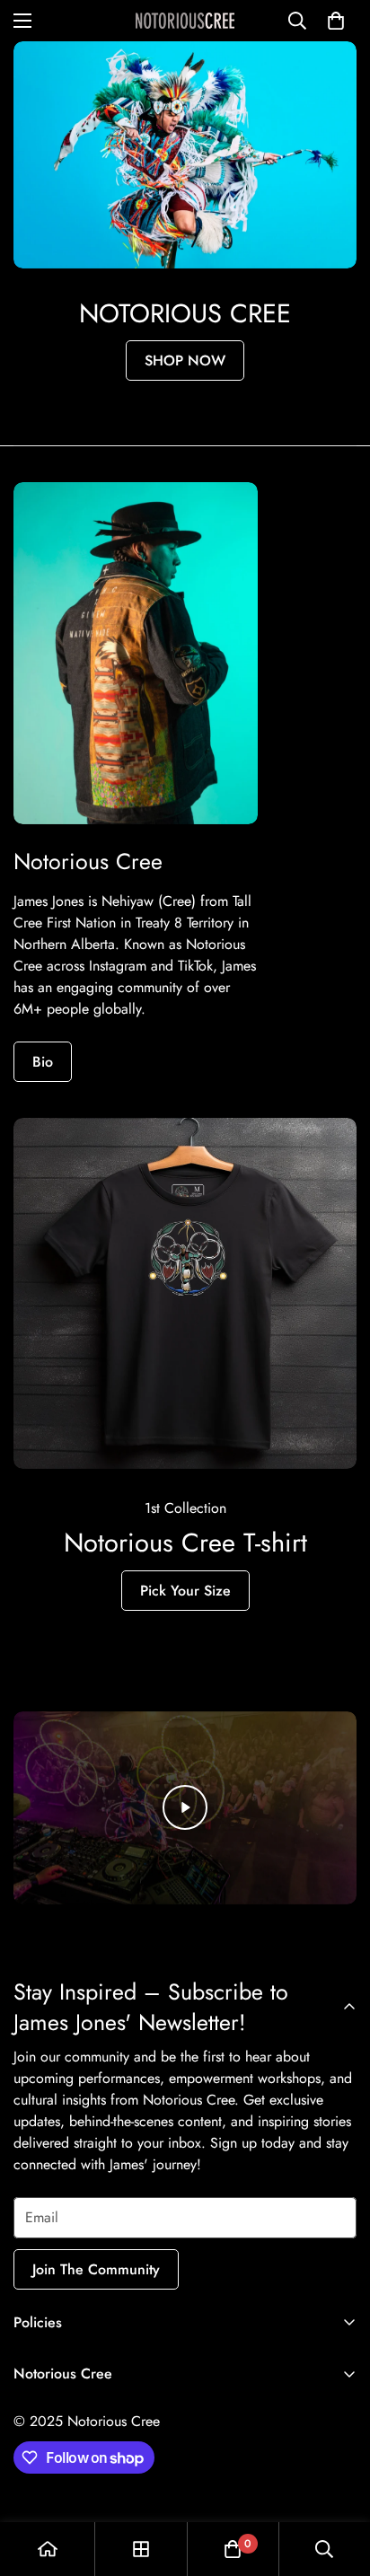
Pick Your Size (185, 1591)
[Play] (185, 1808)
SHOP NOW (185, 360)
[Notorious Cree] (185, 20)
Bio (43, 1062)
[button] (336, 21)
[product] (48, 2549)
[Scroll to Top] (338, 2481)
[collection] (141, 2549)
